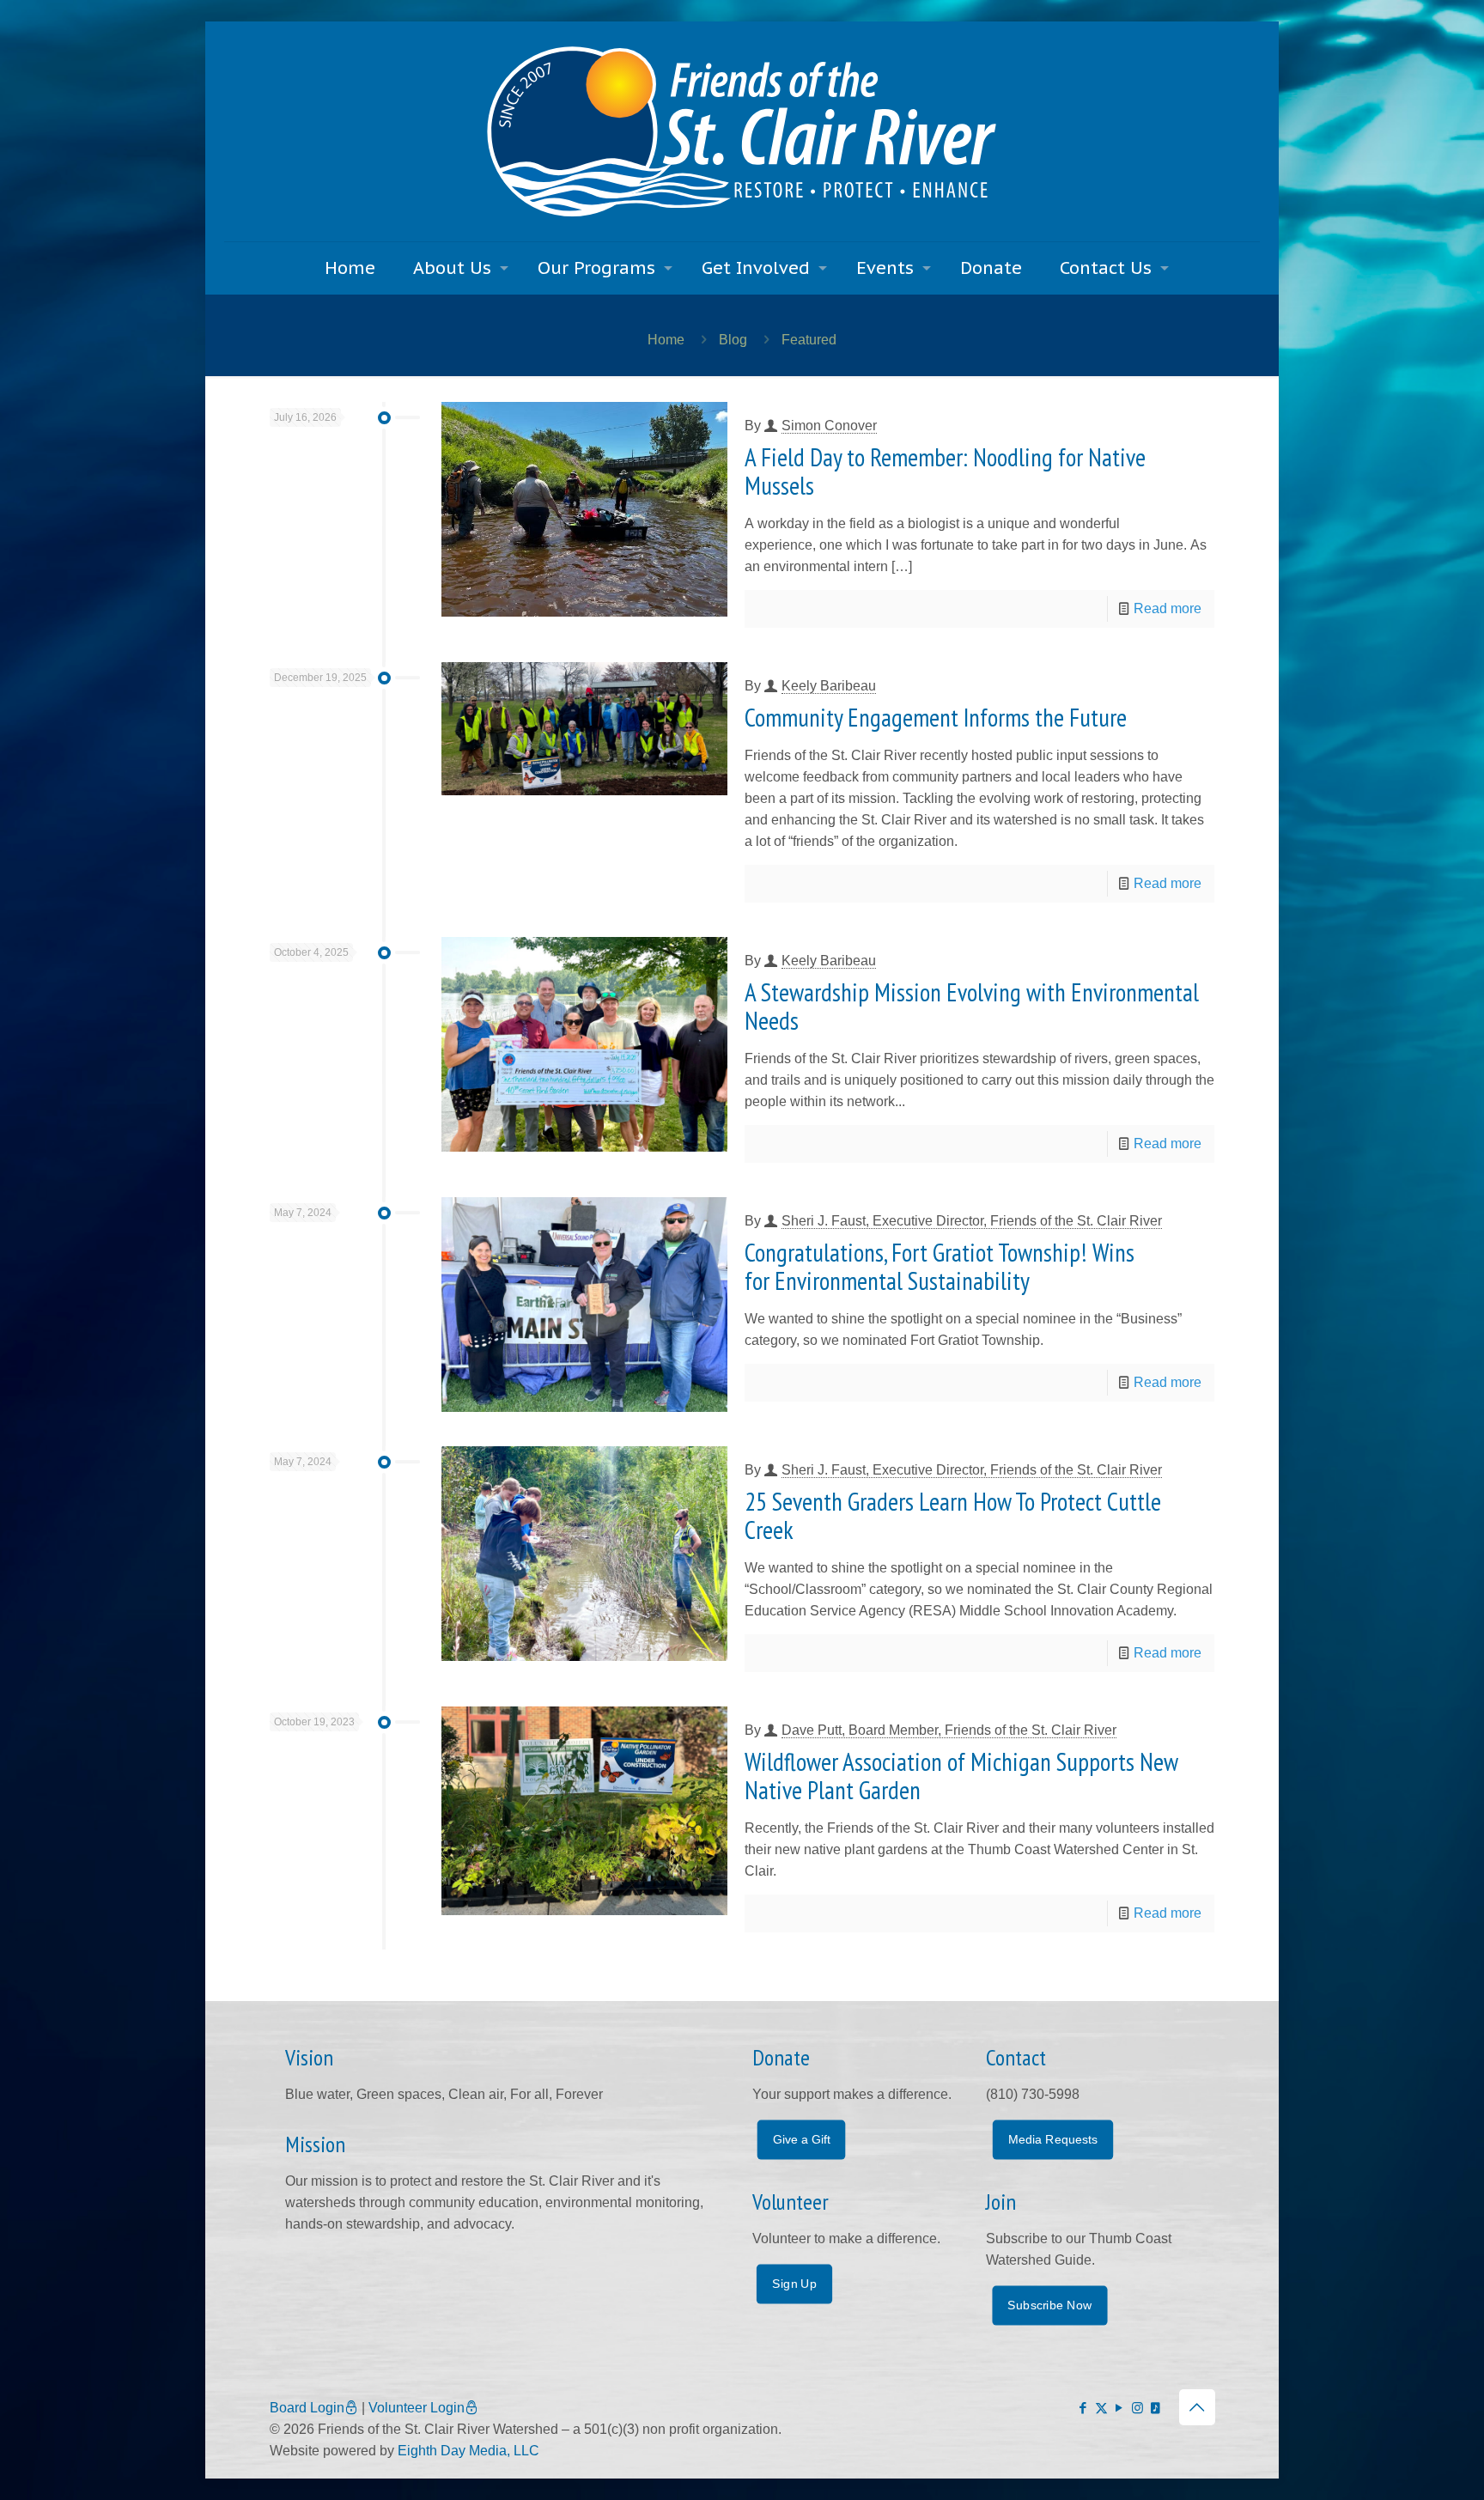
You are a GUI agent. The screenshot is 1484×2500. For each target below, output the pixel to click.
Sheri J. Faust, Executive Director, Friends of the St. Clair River (972, 1221)
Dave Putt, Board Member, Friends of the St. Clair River (949, 1730)
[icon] (1156, 2408)
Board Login (307, 2408)
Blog (733, 340)
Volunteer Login (417, 2408)
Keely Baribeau (829, 686)
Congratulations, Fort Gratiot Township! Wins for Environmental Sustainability (940, 1266)
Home (666, 340)
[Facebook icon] (1083, 2408)
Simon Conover (829, 426)
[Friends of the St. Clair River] (742, 131)
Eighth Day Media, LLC (468, 2451)
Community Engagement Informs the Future (936, 717)
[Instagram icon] (1137, 2408)
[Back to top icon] (1197, 2407)
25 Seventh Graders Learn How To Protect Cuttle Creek (953, 1515)
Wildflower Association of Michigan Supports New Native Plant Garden (961, 1776)
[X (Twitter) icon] (1101, 2408)
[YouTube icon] (1119, 2408)
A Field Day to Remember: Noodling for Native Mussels (945, 471)
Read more (1168, 608)
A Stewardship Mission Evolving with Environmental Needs (972, 1006)
